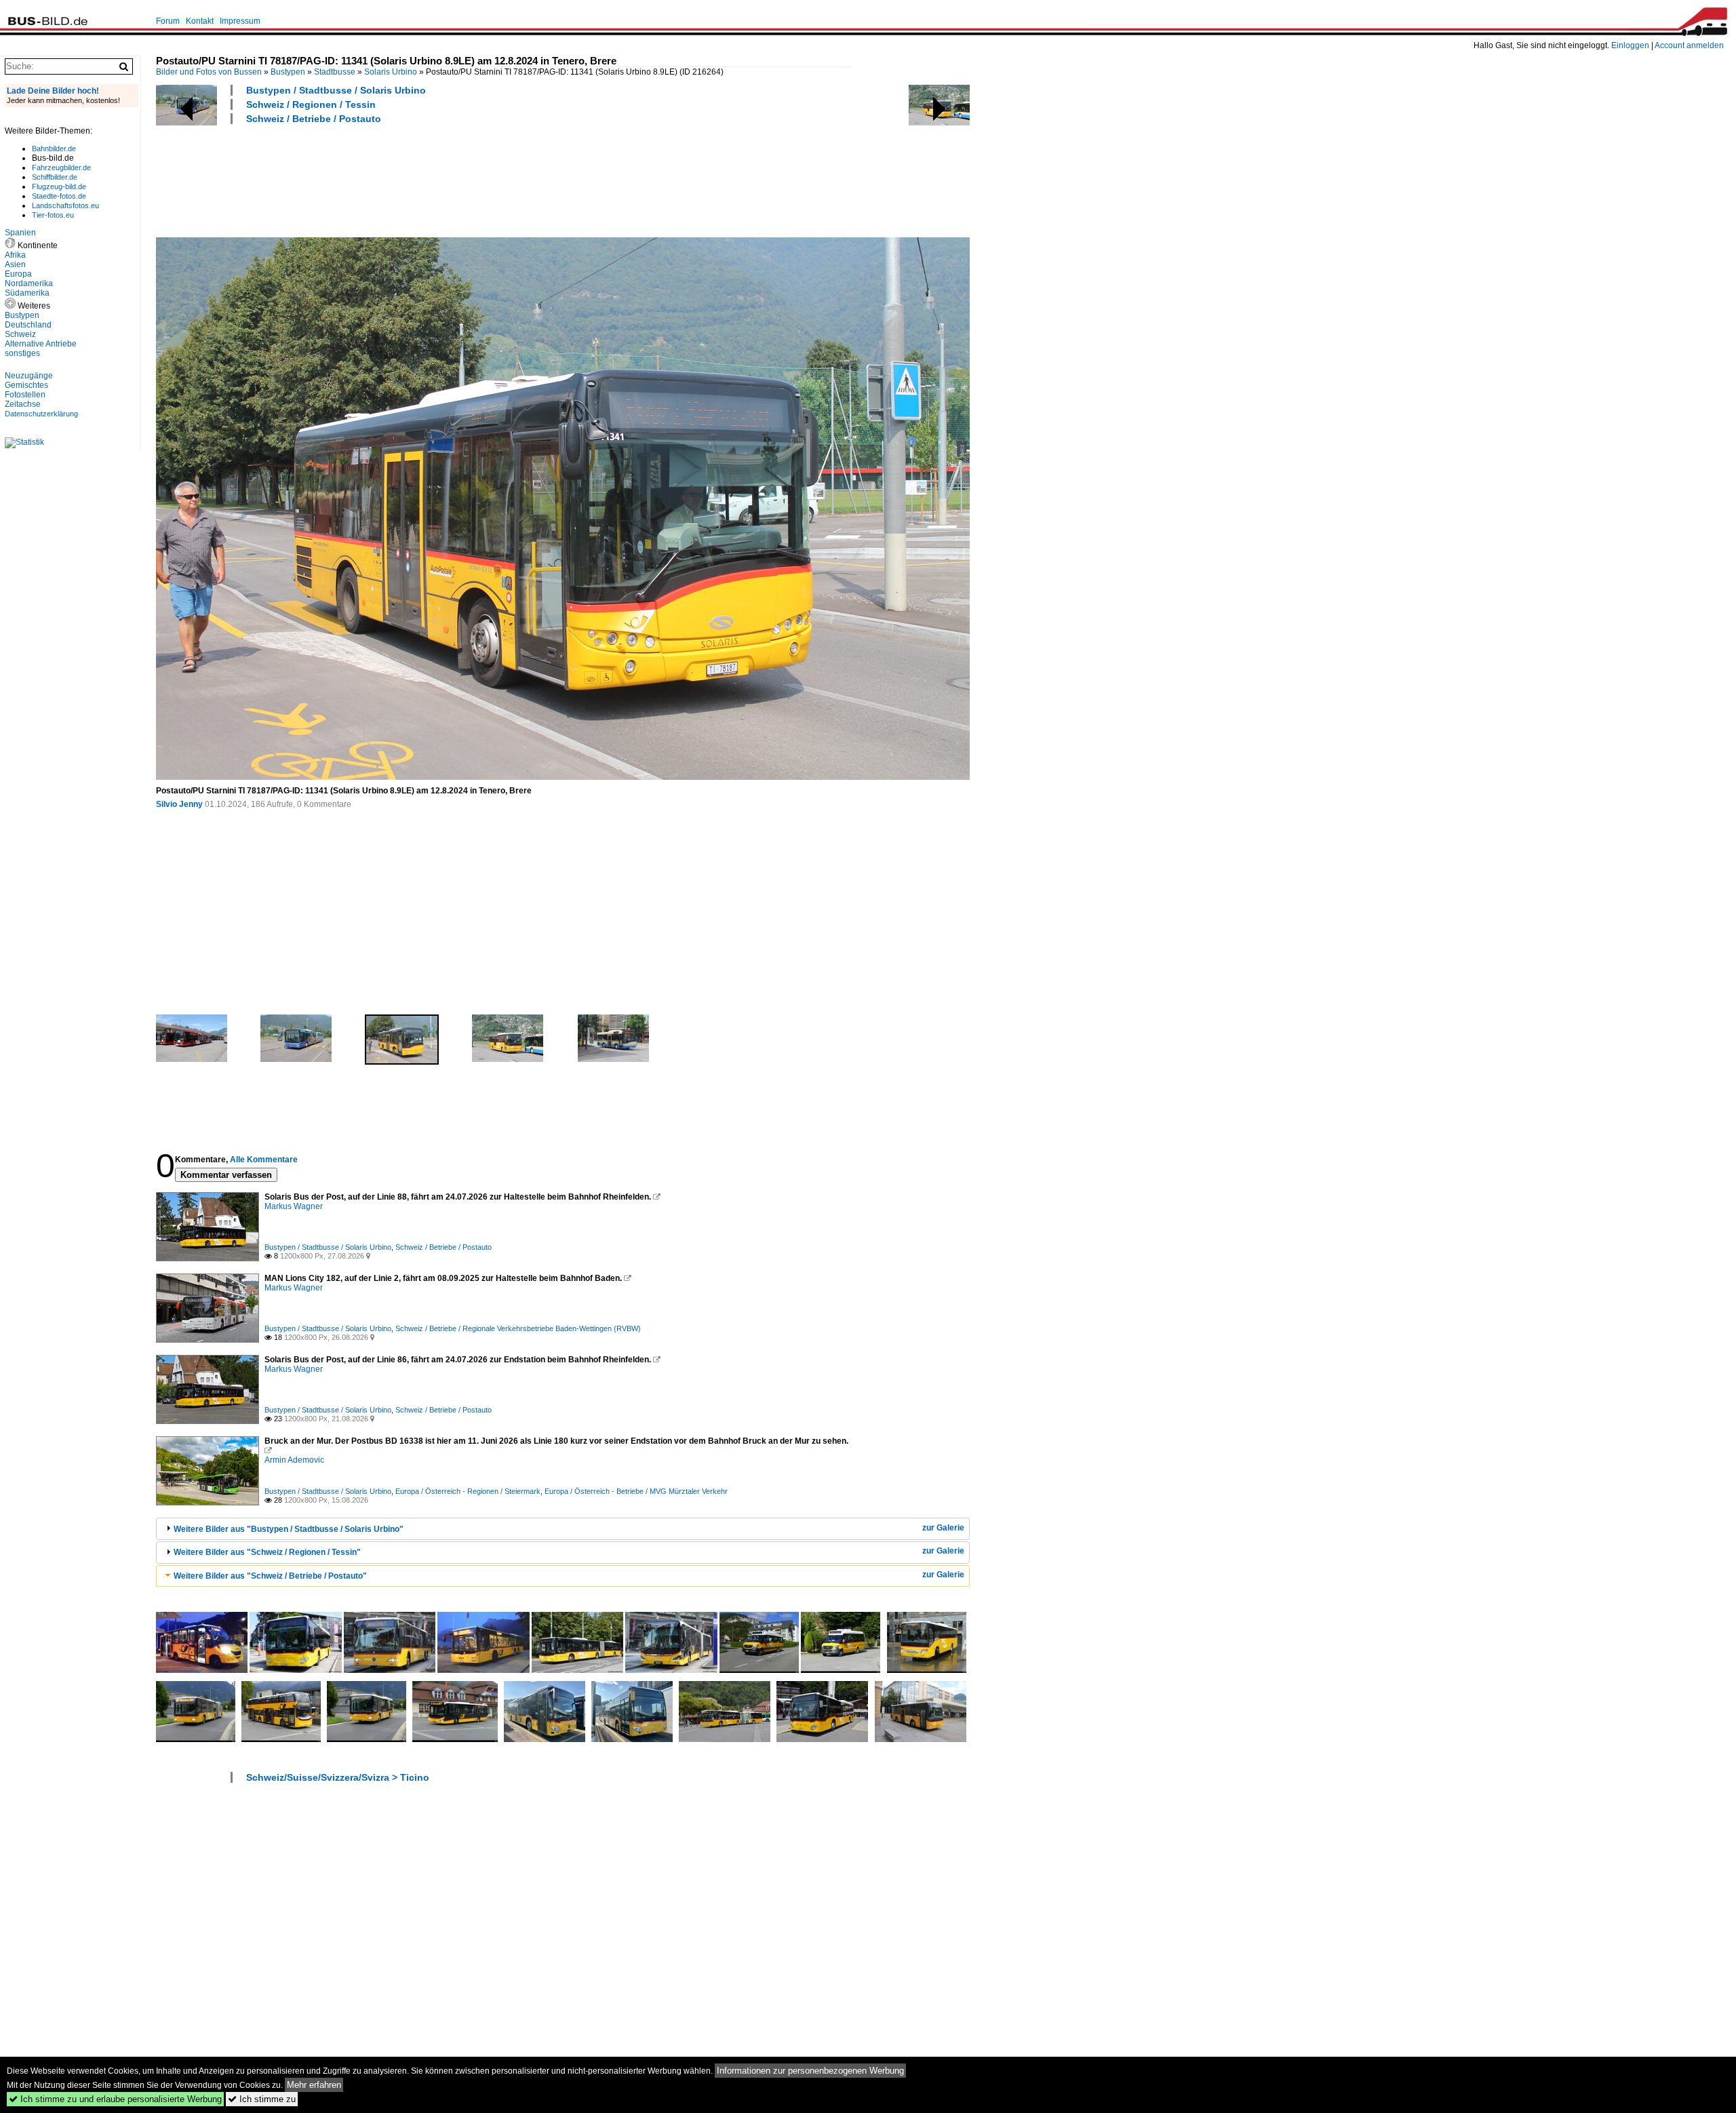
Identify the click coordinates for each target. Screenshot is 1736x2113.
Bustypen (288, 72)
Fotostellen (25, 395)
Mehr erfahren (314, 2085)
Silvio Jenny (179, 804)
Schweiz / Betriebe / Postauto (314, 119)
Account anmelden (1689, 45)
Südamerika (27, 293)
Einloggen (1630, 45)
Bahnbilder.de (54, 149)
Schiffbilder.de (55, 177)
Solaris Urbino (391, 72)
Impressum (240, 21)
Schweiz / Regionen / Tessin (311, 104)
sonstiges (22, 353)
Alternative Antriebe (41, 344)
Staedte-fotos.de (59, 196)
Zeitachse (23, 404)
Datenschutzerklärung (41, 414)
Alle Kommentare (264, 1160)
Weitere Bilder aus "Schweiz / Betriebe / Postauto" (270, 1576)
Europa (18, 274)
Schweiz (20, 334)
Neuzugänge (29, 376)
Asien (15, 264)
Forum (168, 21)
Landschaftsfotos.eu (65, 205)
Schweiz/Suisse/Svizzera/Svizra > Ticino (338, 1777)
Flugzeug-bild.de (59, 186)
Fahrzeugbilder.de (61, 167)
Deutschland (28, 325)
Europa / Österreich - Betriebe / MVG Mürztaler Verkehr (636, 1491)
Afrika (15, 255)
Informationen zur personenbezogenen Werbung (810, 2071)
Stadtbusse (335, 72)
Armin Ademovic (294, 1460)
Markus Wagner (294, 1206)
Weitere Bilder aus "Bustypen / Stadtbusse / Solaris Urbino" (289, 1529)
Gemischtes (26, 385)
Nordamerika (29, 283)
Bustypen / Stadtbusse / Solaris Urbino (336, 90)
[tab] (563, 1529)
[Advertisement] (403, 179)
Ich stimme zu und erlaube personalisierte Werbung (115, 2099)
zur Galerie (943, 1528)
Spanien (20, 233)
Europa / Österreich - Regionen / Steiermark (468, 1491)
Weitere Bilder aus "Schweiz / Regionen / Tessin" (267, 1552)
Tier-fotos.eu (53, 215)
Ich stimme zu (262, 2099)
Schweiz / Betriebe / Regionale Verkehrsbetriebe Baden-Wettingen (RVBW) (518, 1328)
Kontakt (200, 21)
